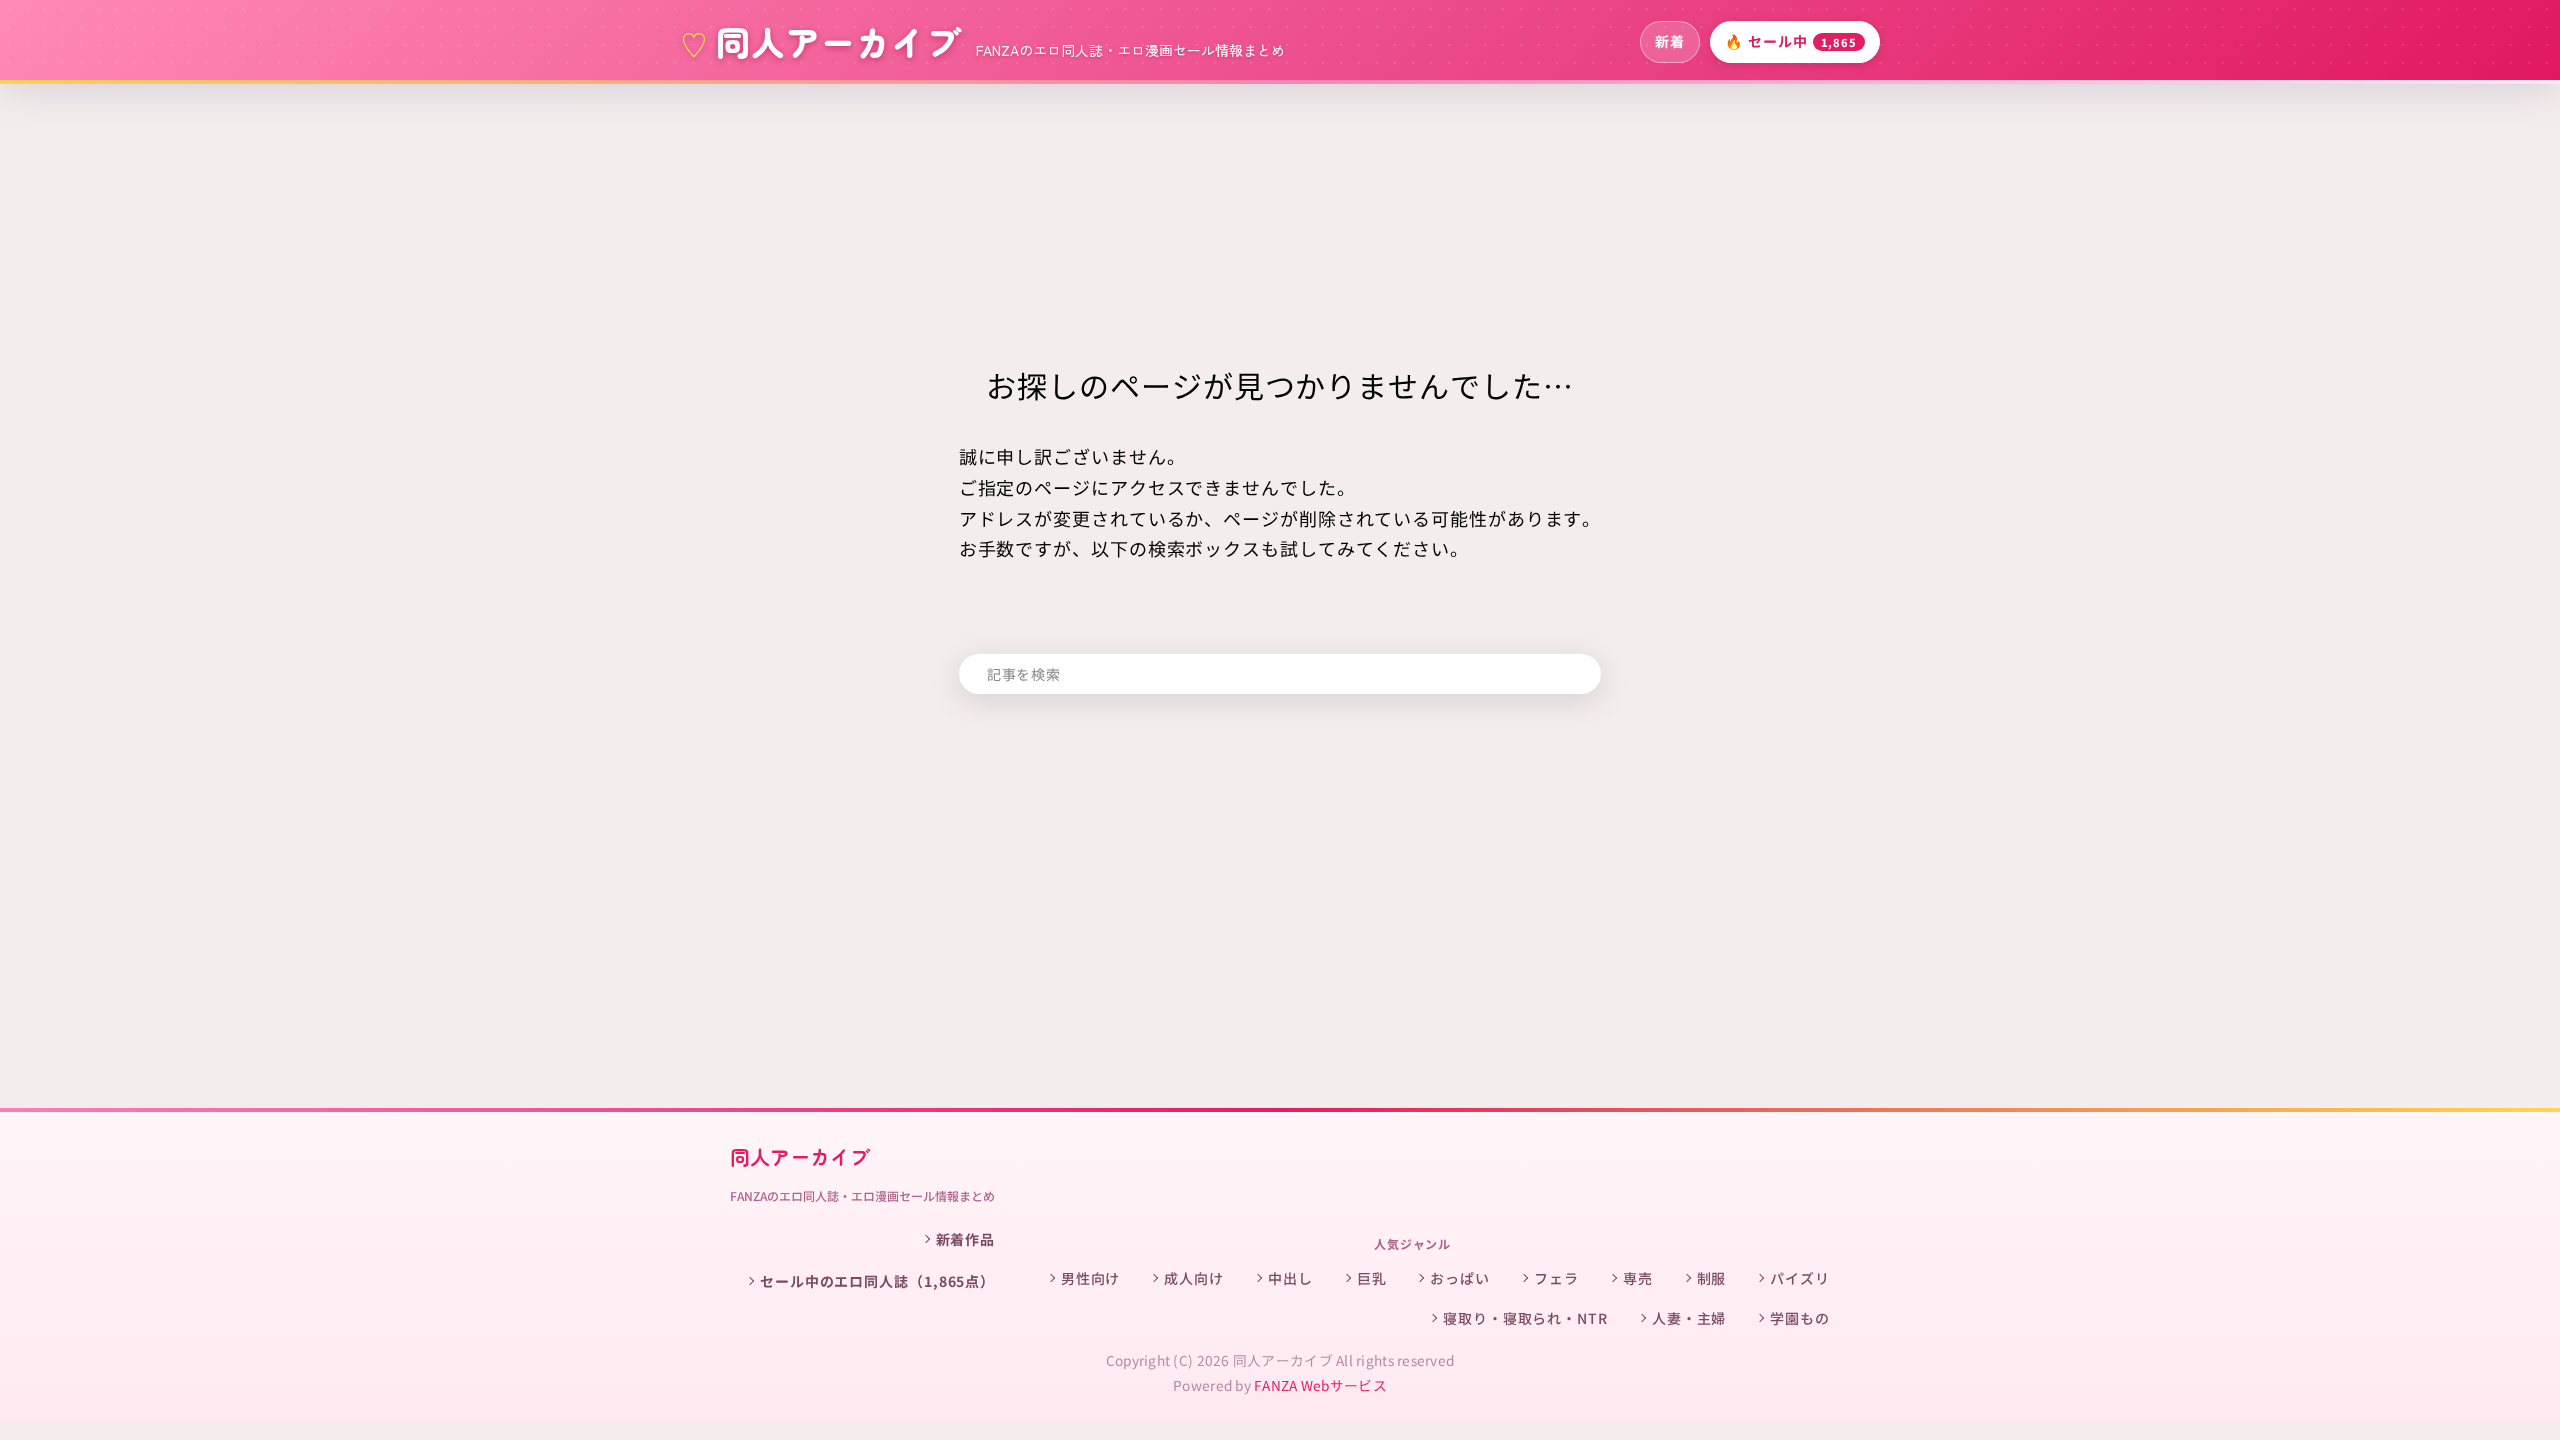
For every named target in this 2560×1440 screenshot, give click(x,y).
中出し (1290, 1278)
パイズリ (1800, 1278)
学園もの (1800, 1318)
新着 (1670, 41)
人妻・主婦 (1689, 1318)
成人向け (1194, 1278)
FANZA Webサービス (1320, 1385)
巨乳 (1372, 1278)
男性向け (1091, 1278)
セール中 (1791, 41)
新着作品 (966, 1239)
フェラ (1556, 1278)
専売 (1638, 1278)
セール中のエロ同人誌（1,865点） (877, 1281)
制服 (1712, 1278)
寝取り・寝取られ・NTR (1525, 1318)
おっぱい (1460, 1278)
